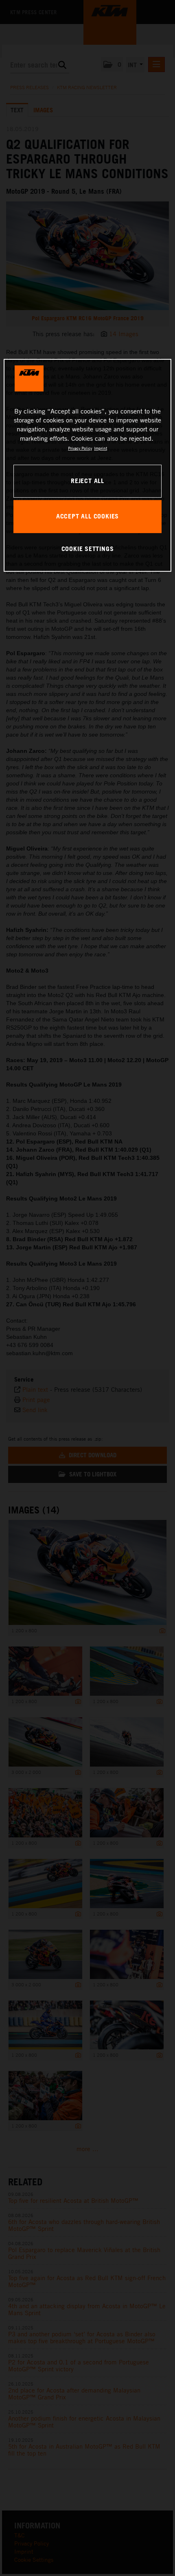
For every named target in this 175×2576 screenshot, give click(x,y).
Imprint (101, 448)
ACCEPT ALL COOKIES (87, 516)
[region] (88, 465)
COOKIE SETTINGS (88, 549)
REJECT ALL (87, 481)
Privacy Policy (80, 448)
